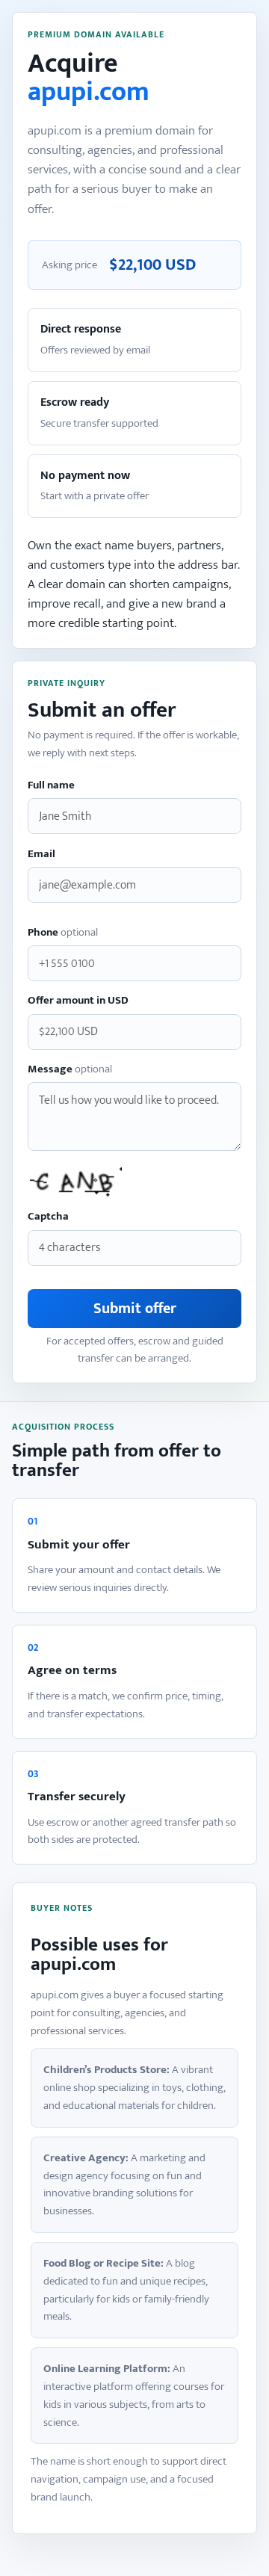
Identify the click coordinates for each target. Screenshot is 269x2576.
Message (70, 1070)
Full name (51, 786)
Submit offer (135, 1309)
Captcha (48, 1217)
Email (41, 855)
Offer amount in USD (78, 1001)
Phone (63, 933)
